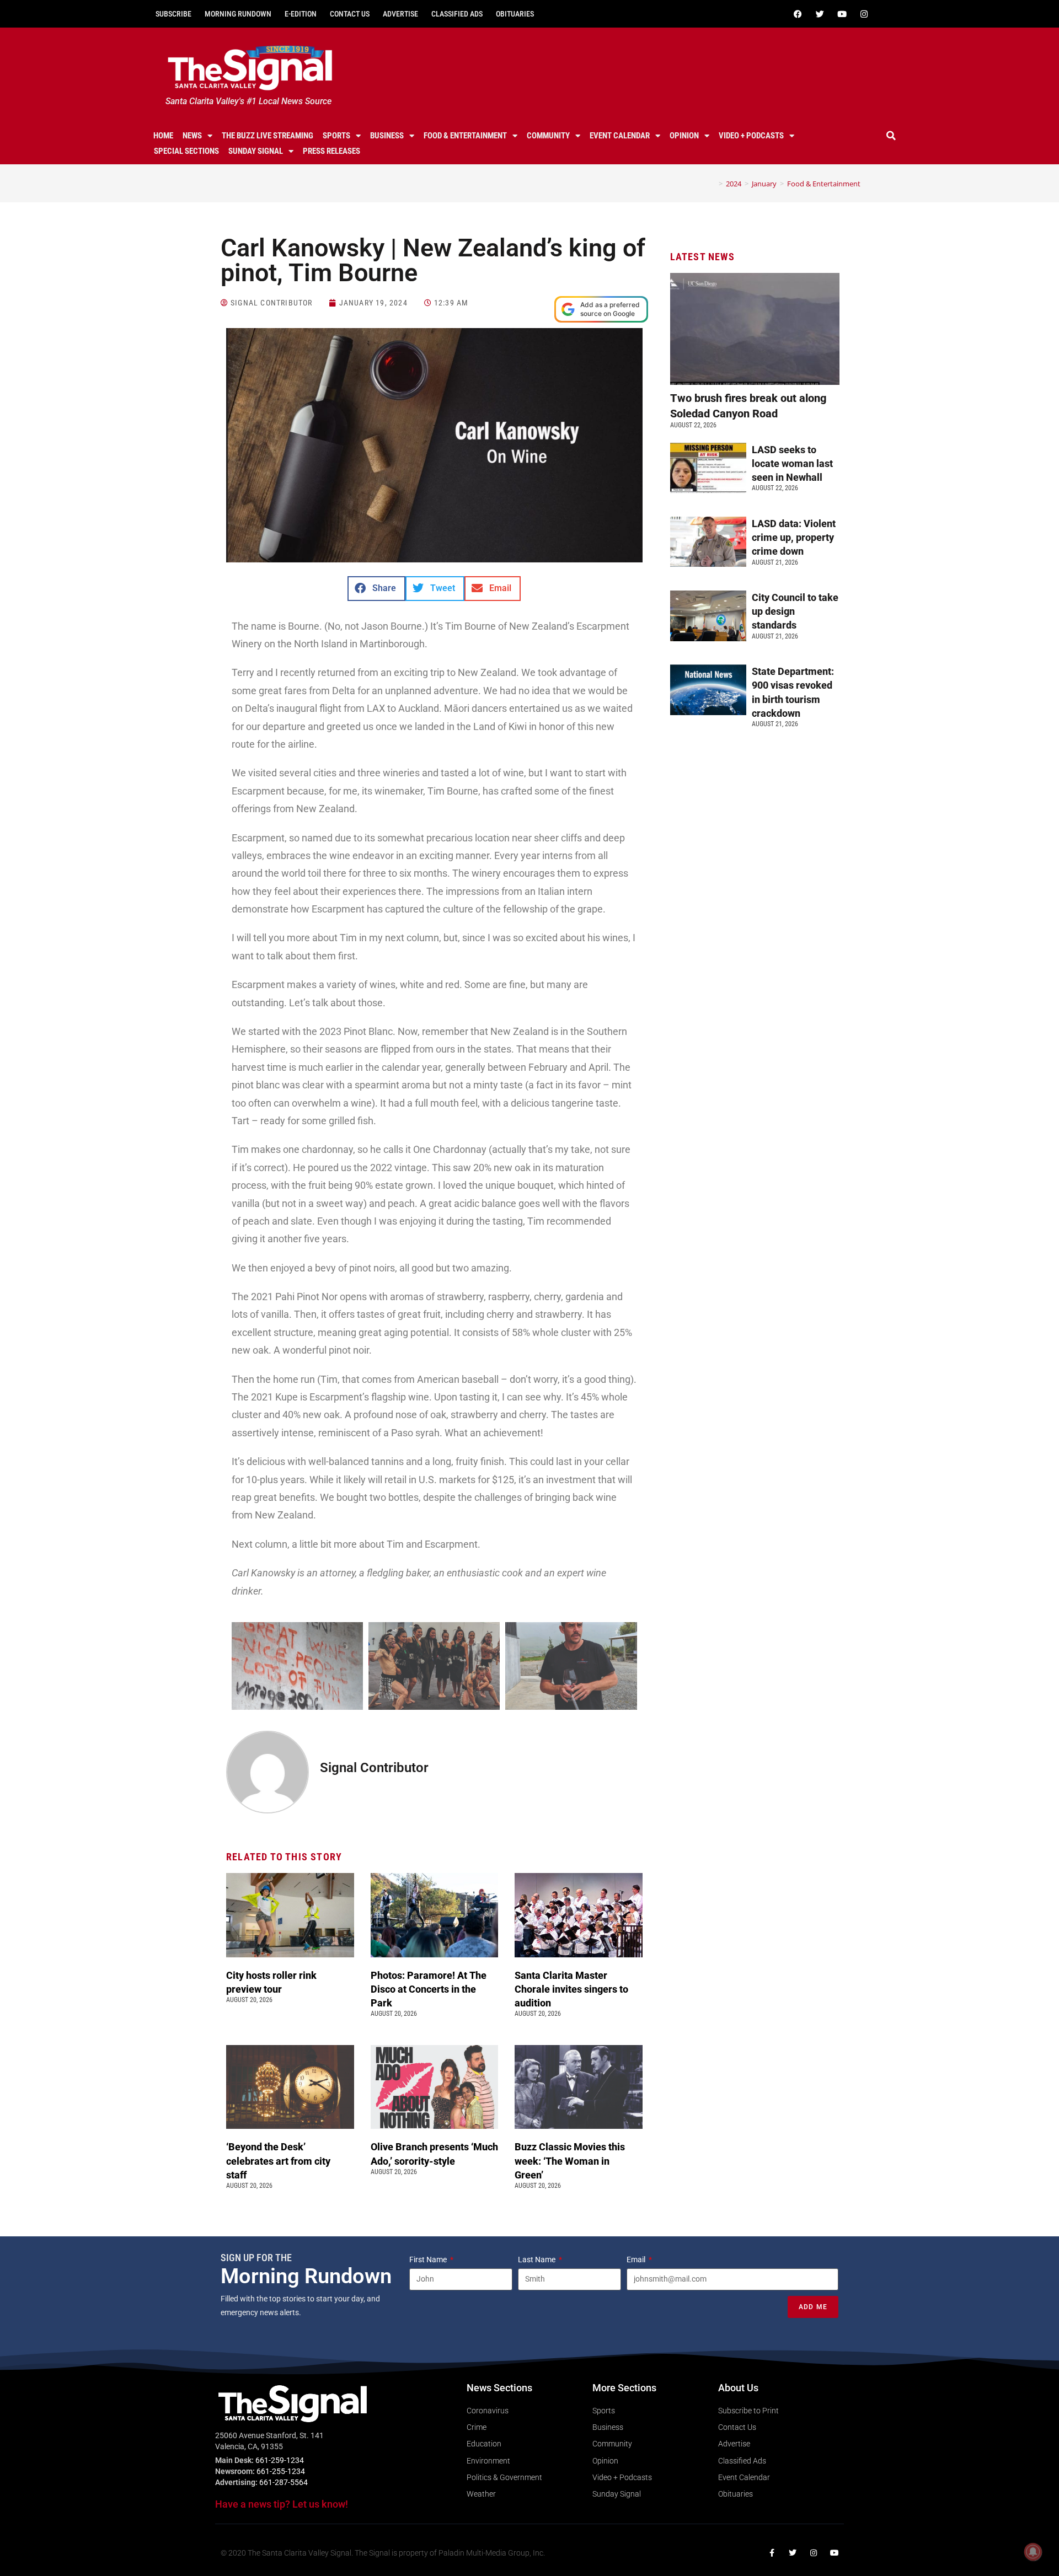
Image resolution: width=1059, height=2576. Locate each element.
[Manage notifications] (1033, 2552)
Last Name (537, 2260)
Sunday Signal (256, 151)
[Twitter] (820, 14)
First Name (429, 2260)
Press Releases (331, 151)
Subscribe (173, 14)
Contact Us (350, 14)
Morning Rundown (238, 14)
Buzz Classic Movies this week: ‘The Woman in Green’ (570, 2161)
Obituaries (515, 14)
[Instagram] (864, 14)
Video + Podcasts (751, 136)
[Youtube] (842, 14)
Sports (336, 136)
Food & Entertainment (465, 136)
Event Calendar (620, 136)
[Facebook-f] (772, 2553)
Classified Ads (457, 14)
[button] (891, 136)
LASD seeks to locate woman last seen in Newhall (792, 463)
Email (637, 2260)
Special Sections (186, 151)
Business (387, 136)
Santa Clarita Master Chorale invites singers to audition (571, 1989)
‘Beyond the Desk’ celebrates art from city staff (278, 2161)
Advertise (400, 14)
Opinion (684, 136)
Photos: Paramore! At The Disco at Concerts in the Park (429, 1989)
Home (163, 136)
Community (548, 136)
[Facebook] (798, 14)
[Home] (713, 184)
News (192, 136)
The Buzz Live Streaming (268, 136)
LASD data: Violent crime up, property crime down (794, 537)
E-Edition (301, 14)
